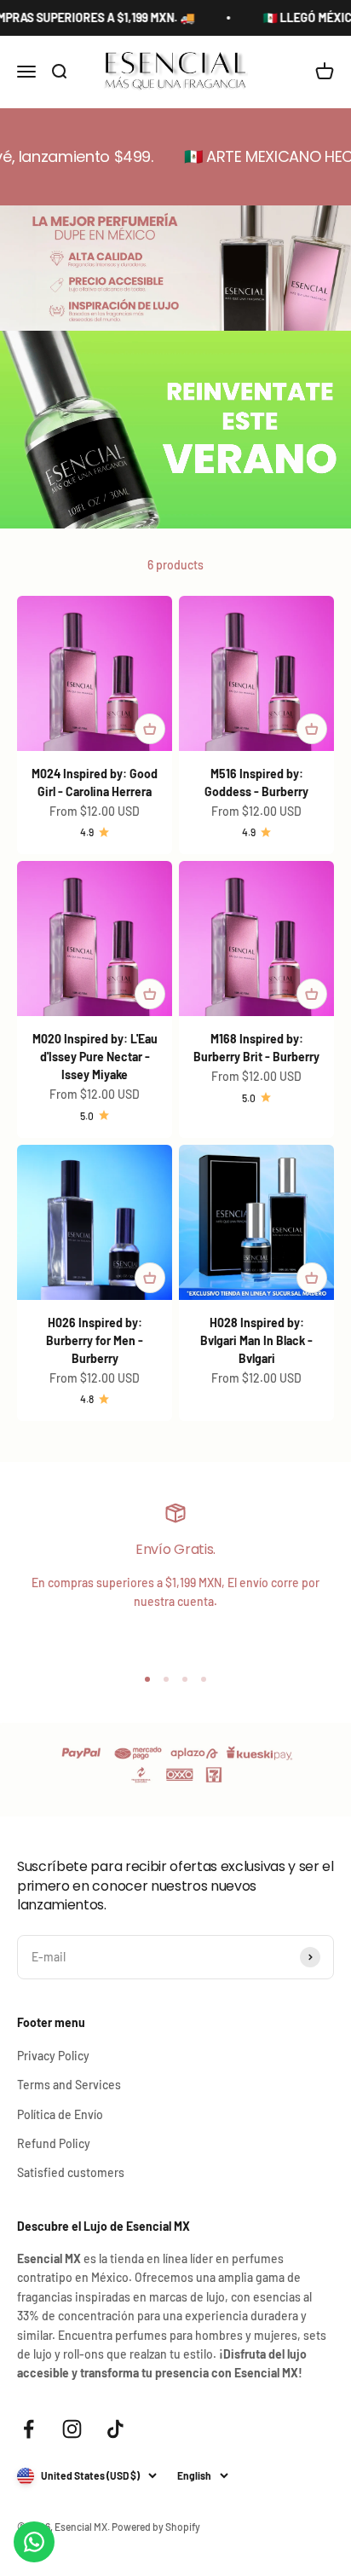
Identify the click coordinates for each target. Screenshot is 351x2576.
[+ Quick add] (150, 729)
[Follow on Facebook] (29, 2429)
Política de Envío (60, 2114)
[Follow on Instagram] (72, 2429)
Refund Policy (54, 2143)
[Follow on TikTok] (115, 2429)
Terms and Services (69, 2085)
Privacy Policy (53, 2056)
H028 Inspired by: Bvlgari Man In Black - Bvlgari (256, 1340)
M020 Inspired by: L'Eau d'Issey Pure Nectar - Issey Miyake (95, 1057)
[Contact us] (34, 2542)
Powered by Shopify (156, 2527)
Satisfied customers (71, 2172)
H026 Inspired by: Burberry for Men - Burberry (95, 1340)
